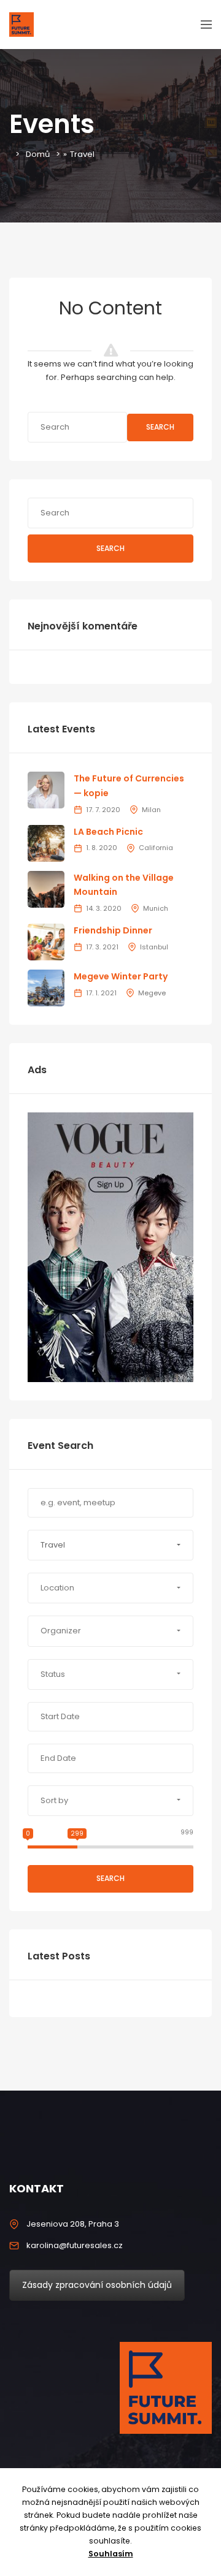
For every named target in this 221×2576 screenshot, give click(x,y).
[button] (110, 1545)
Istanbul (154, 947)
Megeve (152, 993)
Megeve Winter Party (121, 976)
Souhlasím (111, 2554)
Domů (38, 154)
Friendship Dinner (113, 930)
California (156, 848)
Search (160, 427)
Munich (156, 908)
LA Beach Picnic (108, 832)
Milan (151, 810)
